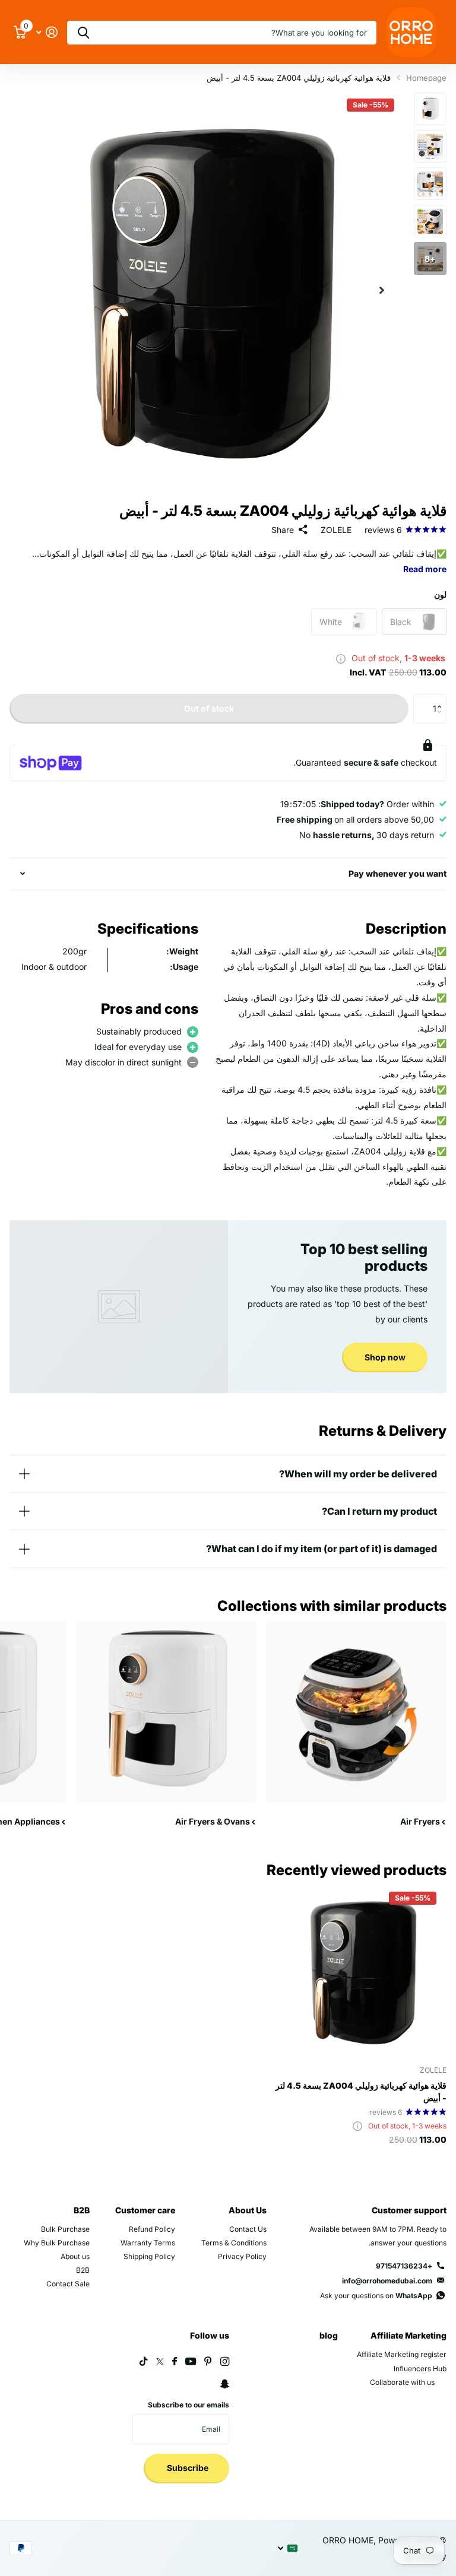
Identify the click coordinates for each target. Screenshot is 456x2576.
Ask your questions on (376, 2296)
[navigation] (430, 109)
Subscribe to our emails (189, 2405)
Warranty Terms (148, 2243)
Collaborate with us (402, 2382)
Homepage (426, 78)
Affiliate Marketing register (402, 2354)
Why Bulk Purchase (57, 2243)
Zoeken (83, 33)
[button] (382, 290)
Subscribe (187, 2468)
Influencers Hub (420, 2369)
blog (329, 2335)
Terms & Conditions (234, 2243)
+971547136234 (404, 2266)
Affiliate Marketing (408, 2335)
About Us (248, 2210)
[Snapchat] (224, 2384)
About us (75, 2256)
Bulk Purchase (65, 2229)
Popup (341, 658)
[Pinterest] (208, 2361)
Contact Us (248, 2229)
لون (440, 594)
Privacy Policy (242, 2256)
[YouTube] (191, 2362)
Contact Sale (68, 2284)
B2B (82, 2210)
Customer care (145, 2210)
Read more (425, 569)
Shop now (385, 1357)
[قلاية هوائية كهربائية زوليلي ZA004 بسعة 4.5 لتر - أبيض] (361, 1971)
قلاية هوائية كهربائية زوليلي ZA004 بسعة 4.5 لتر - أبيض (361, 2092)
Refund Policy (152, 2229)
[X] (160, 2362)
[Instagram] (225, 2361)
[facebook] (175, 2362)
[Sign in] (47, 32)
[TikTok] (144, 2361)
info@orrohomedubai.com (387, 2281)
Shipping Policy (149, 2256)
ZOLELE (336, 530)
